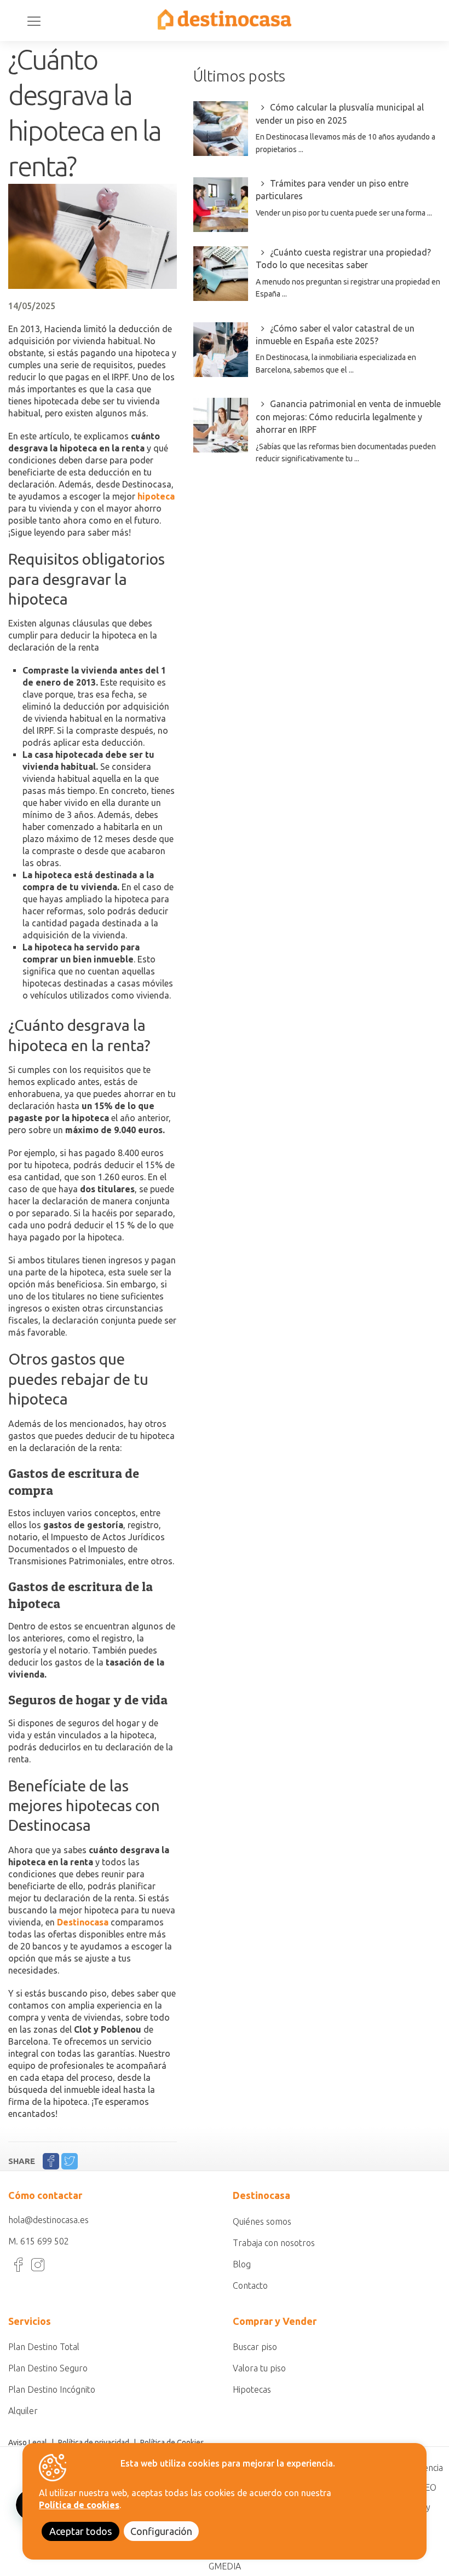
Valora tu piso (259, 2368)
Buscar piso (255, 2347)
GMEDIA (225, 2566)
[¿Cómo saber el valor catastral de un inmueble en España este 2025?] (221, 350)
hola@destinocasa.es (48, 2220)
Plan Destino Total (44, 2347)
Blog (242, 2264)
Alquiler (23, 2411)
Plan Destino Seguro (48, 2368)
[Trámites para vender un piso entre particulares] (221, 205)
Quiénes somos (262, 2221)
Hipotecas (252, 2389)
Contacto (250, 2285)
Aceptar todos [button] (80, 2531)
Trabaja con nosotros (274, 2243)
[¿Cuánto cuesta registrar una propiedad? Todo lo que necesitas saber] (221, 274)
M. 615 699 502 (39, 2241)
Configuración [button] (161, 2531)
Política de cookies (79, 2505)
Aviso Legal (28, 2442)
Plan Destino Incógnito (52, 2389)
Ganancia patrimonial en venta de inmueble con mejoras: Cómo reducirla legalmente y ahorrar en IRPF (348, 417)
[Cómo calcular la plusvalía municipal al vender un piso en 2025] (221, 129)
